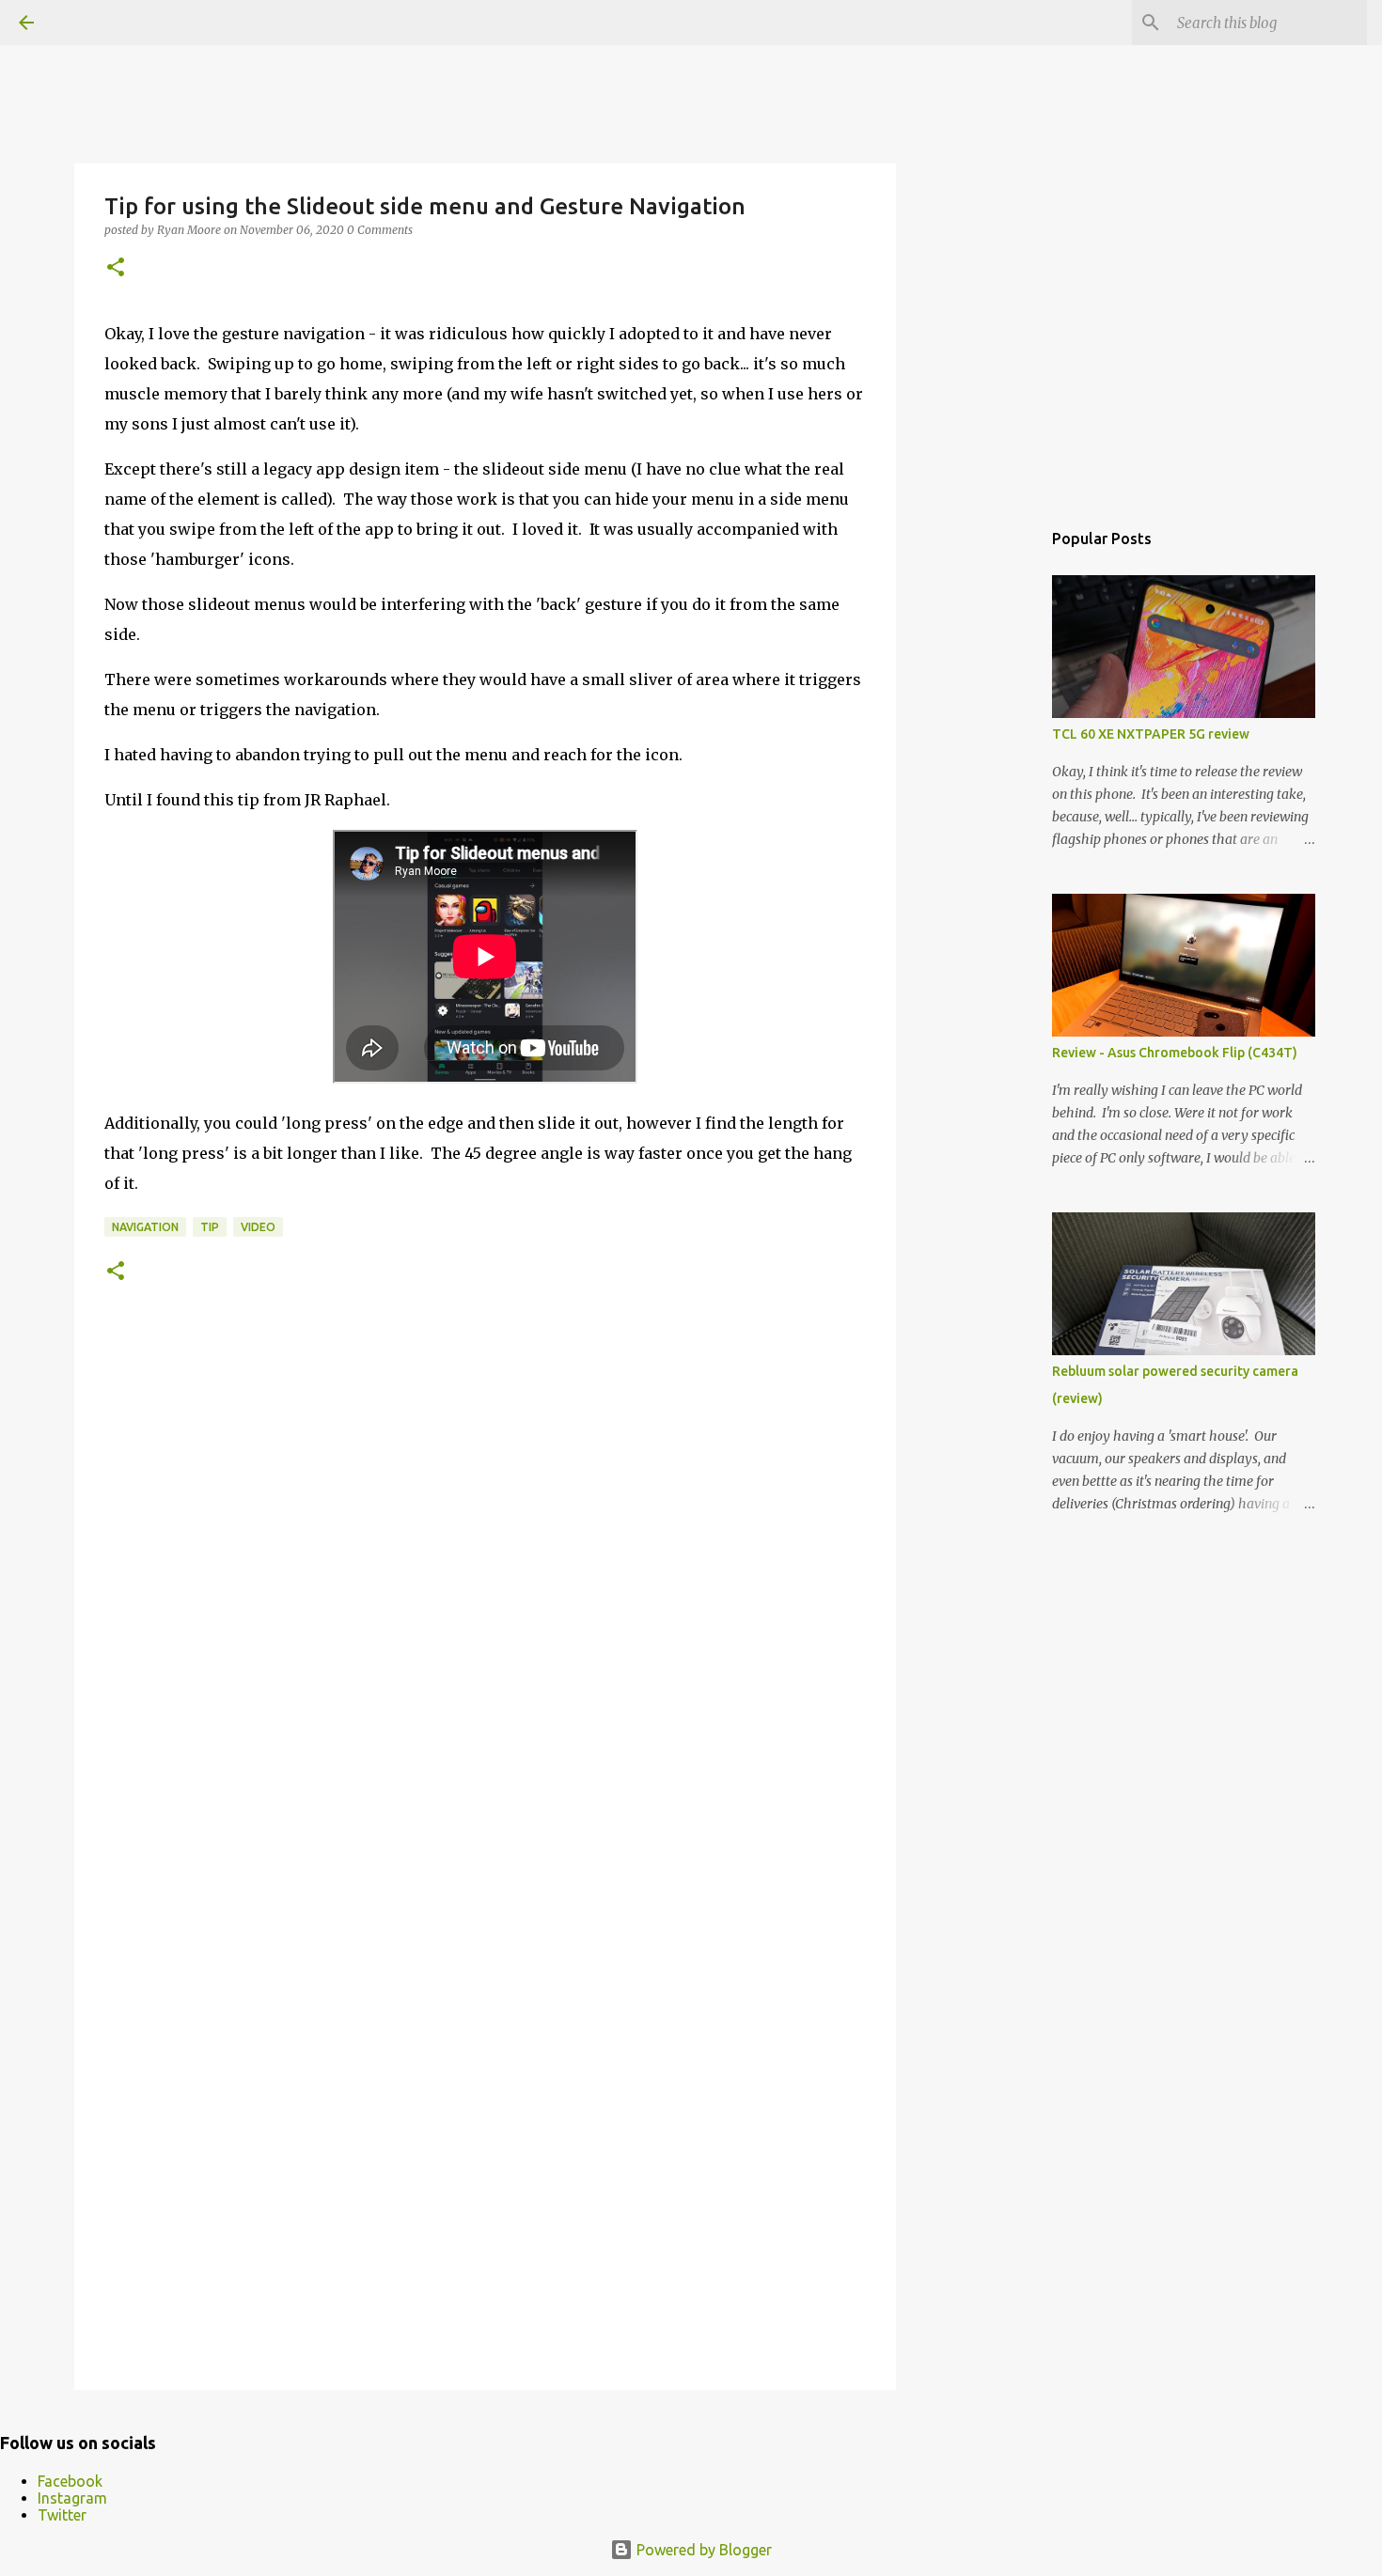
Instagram (72, 2498)
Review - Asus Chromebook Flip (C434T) (1175, 1053)
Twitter (62, 2515)
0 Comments (380, 230)
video (258, 1227)
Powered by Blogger (702, 2550)
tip (210, 1227)
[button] (116, 268)
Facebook (70, 2481)
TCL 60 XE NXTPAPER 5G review (1151, 734)
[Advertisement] (992, 812)
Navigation (145, 1227)
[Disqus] (485, 1604)
